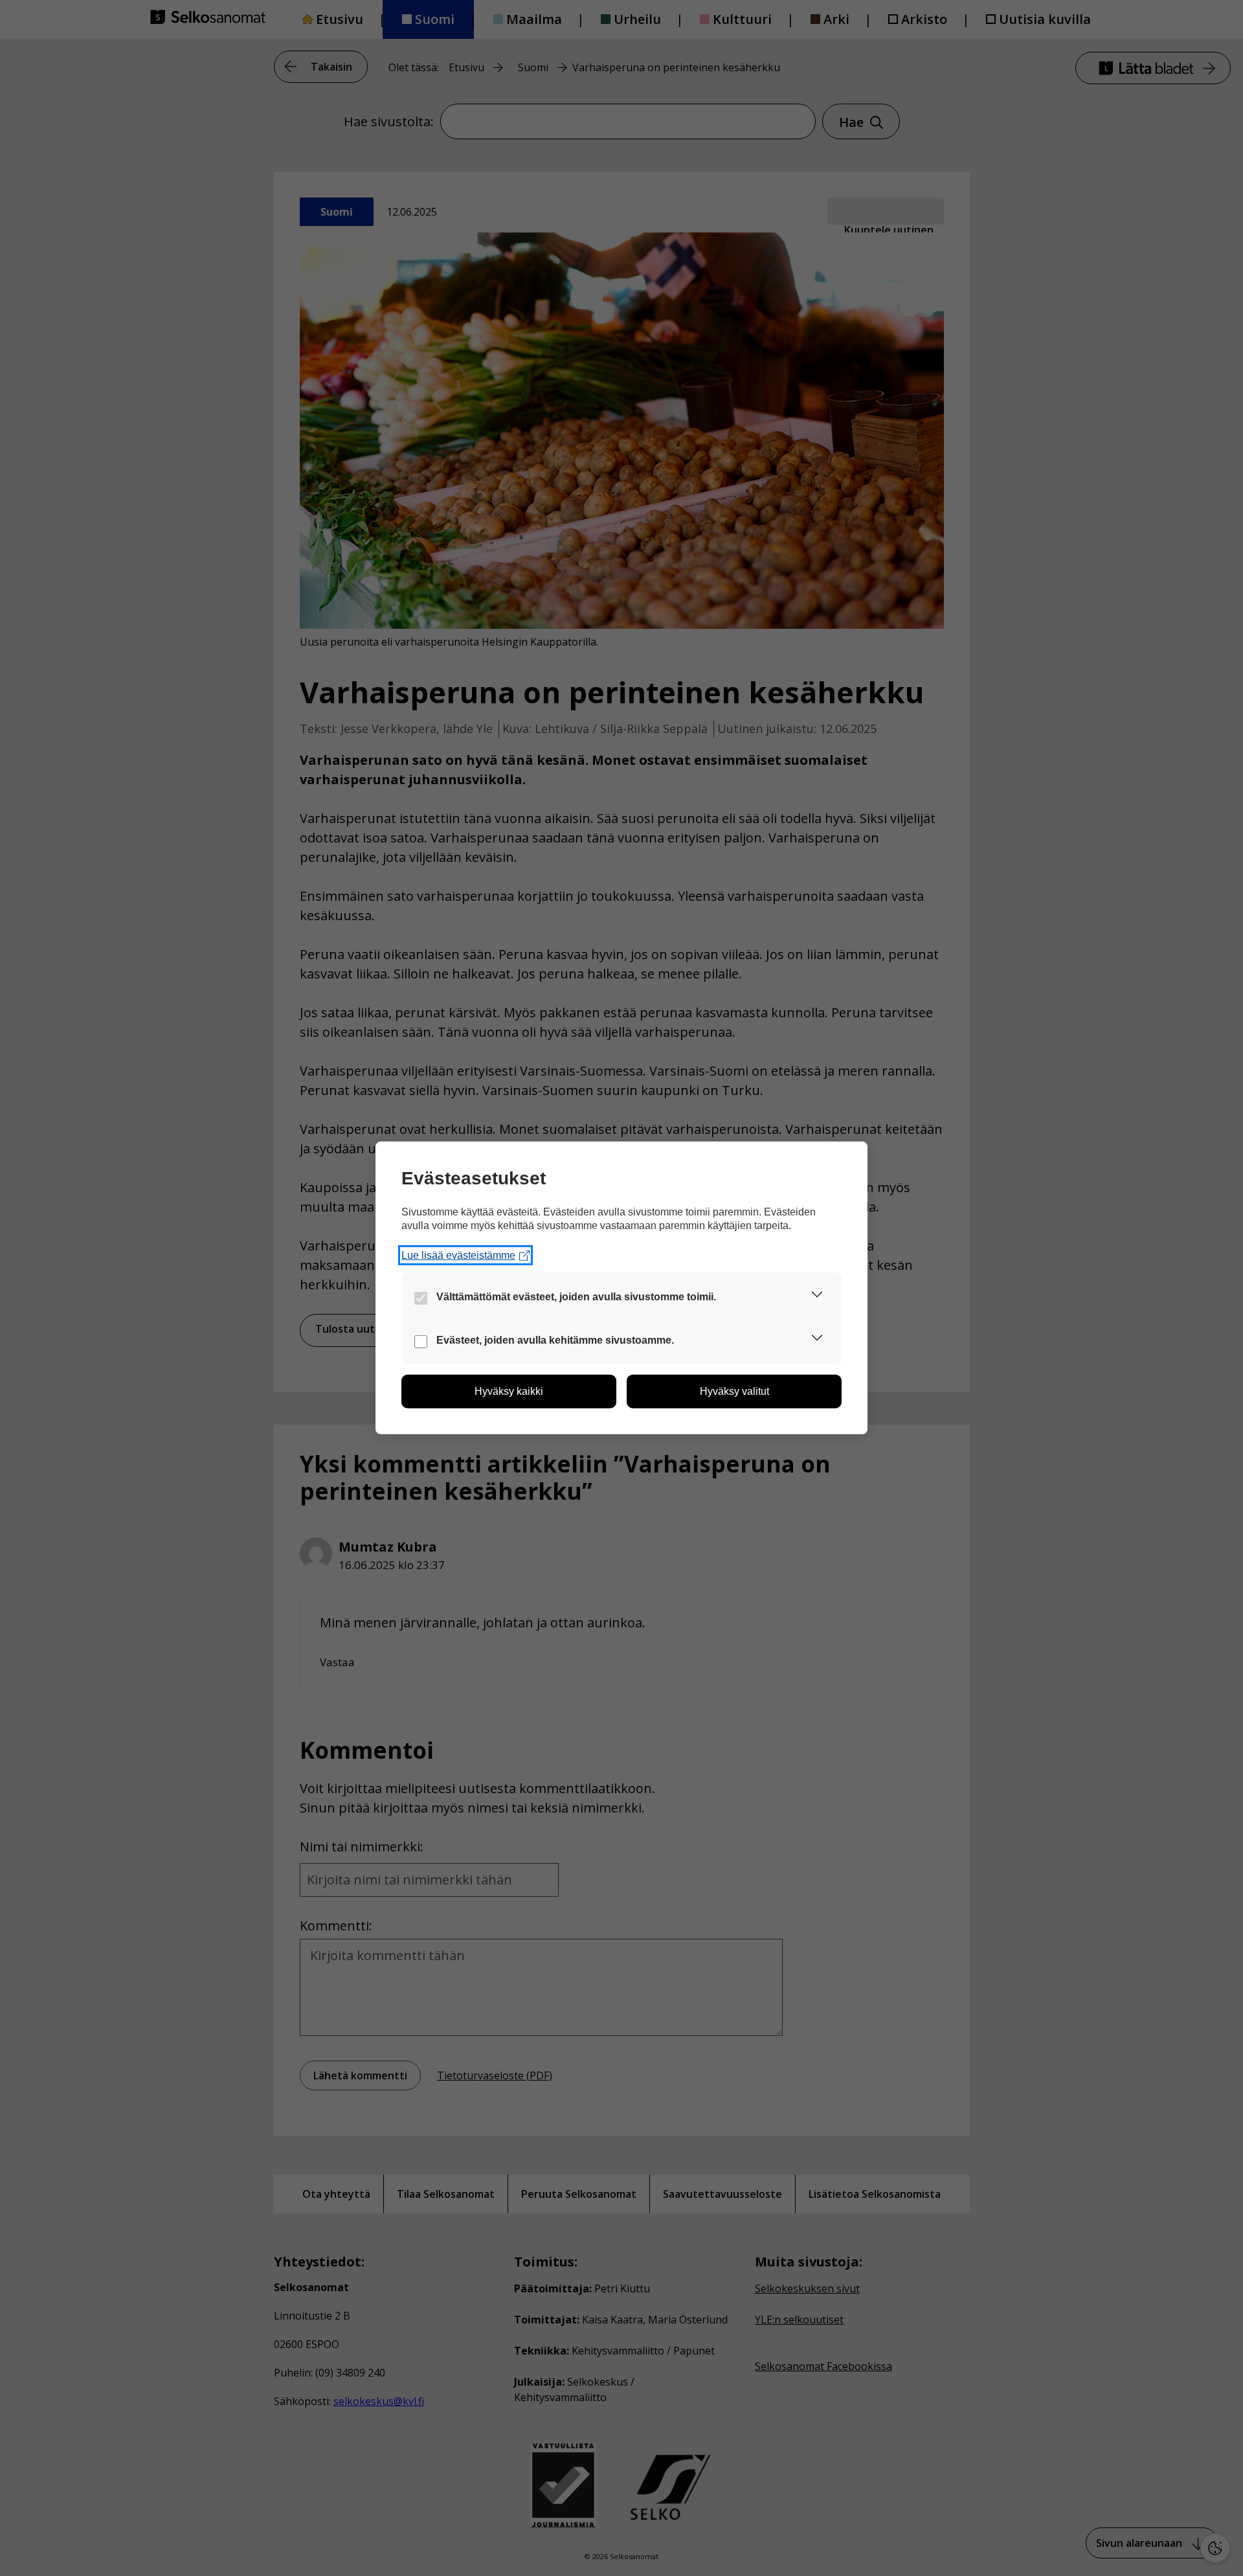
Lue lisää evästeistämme (458, 1255)
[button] (817, 1297)
